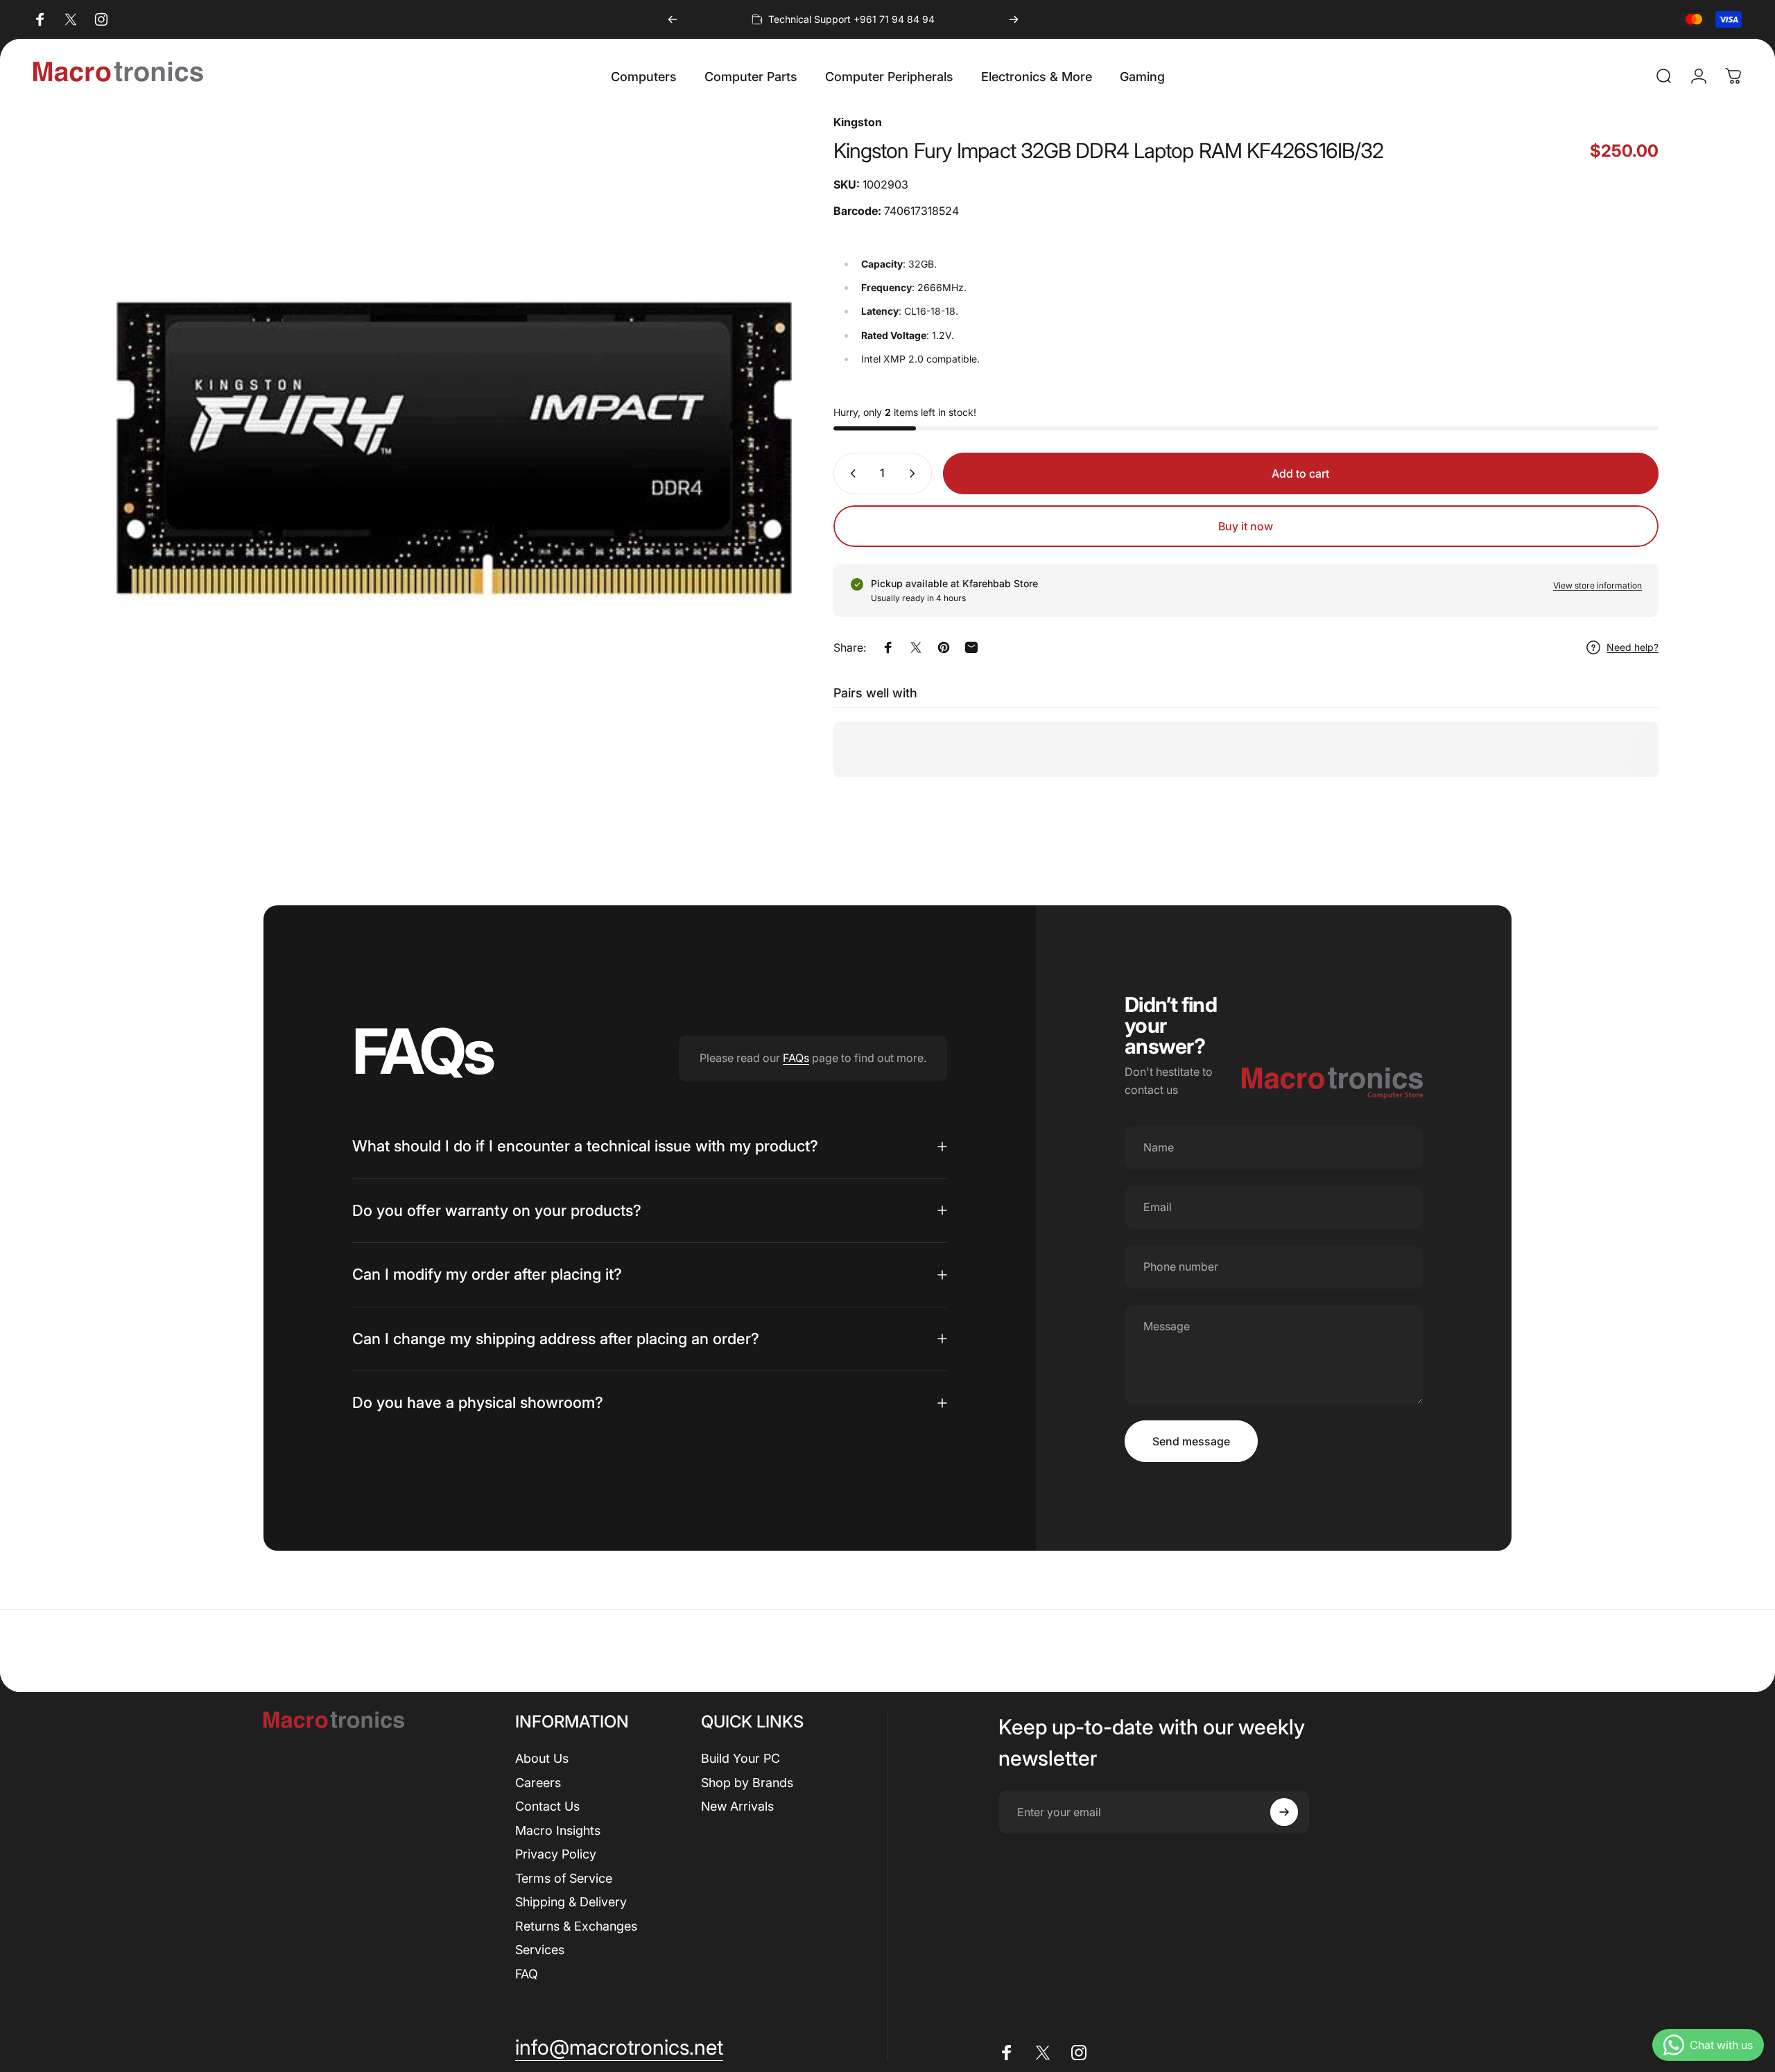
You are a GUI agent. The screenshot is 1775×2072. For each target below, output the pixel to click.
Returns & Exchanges (576, 1926)
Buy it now (1246, 526)
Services (540, 1950)
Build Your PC (741, 1758)
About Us (542, 1758)
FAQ (527, 1974)
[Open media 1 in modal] (454, 451)
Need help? (1633, 647)
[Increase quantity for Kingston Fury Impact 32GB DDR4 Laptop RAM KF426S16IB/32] (915, 473)
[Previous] (673, 19)
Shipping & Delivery (571, 1902)
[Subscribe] (1284, 1812)
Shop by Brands (747, 1783)
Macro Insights (558, 1830)
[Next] (1014, 19)
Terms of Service (564, 1878)
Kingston (858, 122)
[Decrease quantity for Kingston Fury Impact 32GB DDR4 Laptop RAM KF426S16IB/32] (850, 473)
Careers (538, 1783)
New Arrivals (737, 1806)
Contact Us (547, 1806)
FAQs (796, 1058)
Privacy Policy (556, 1854)
